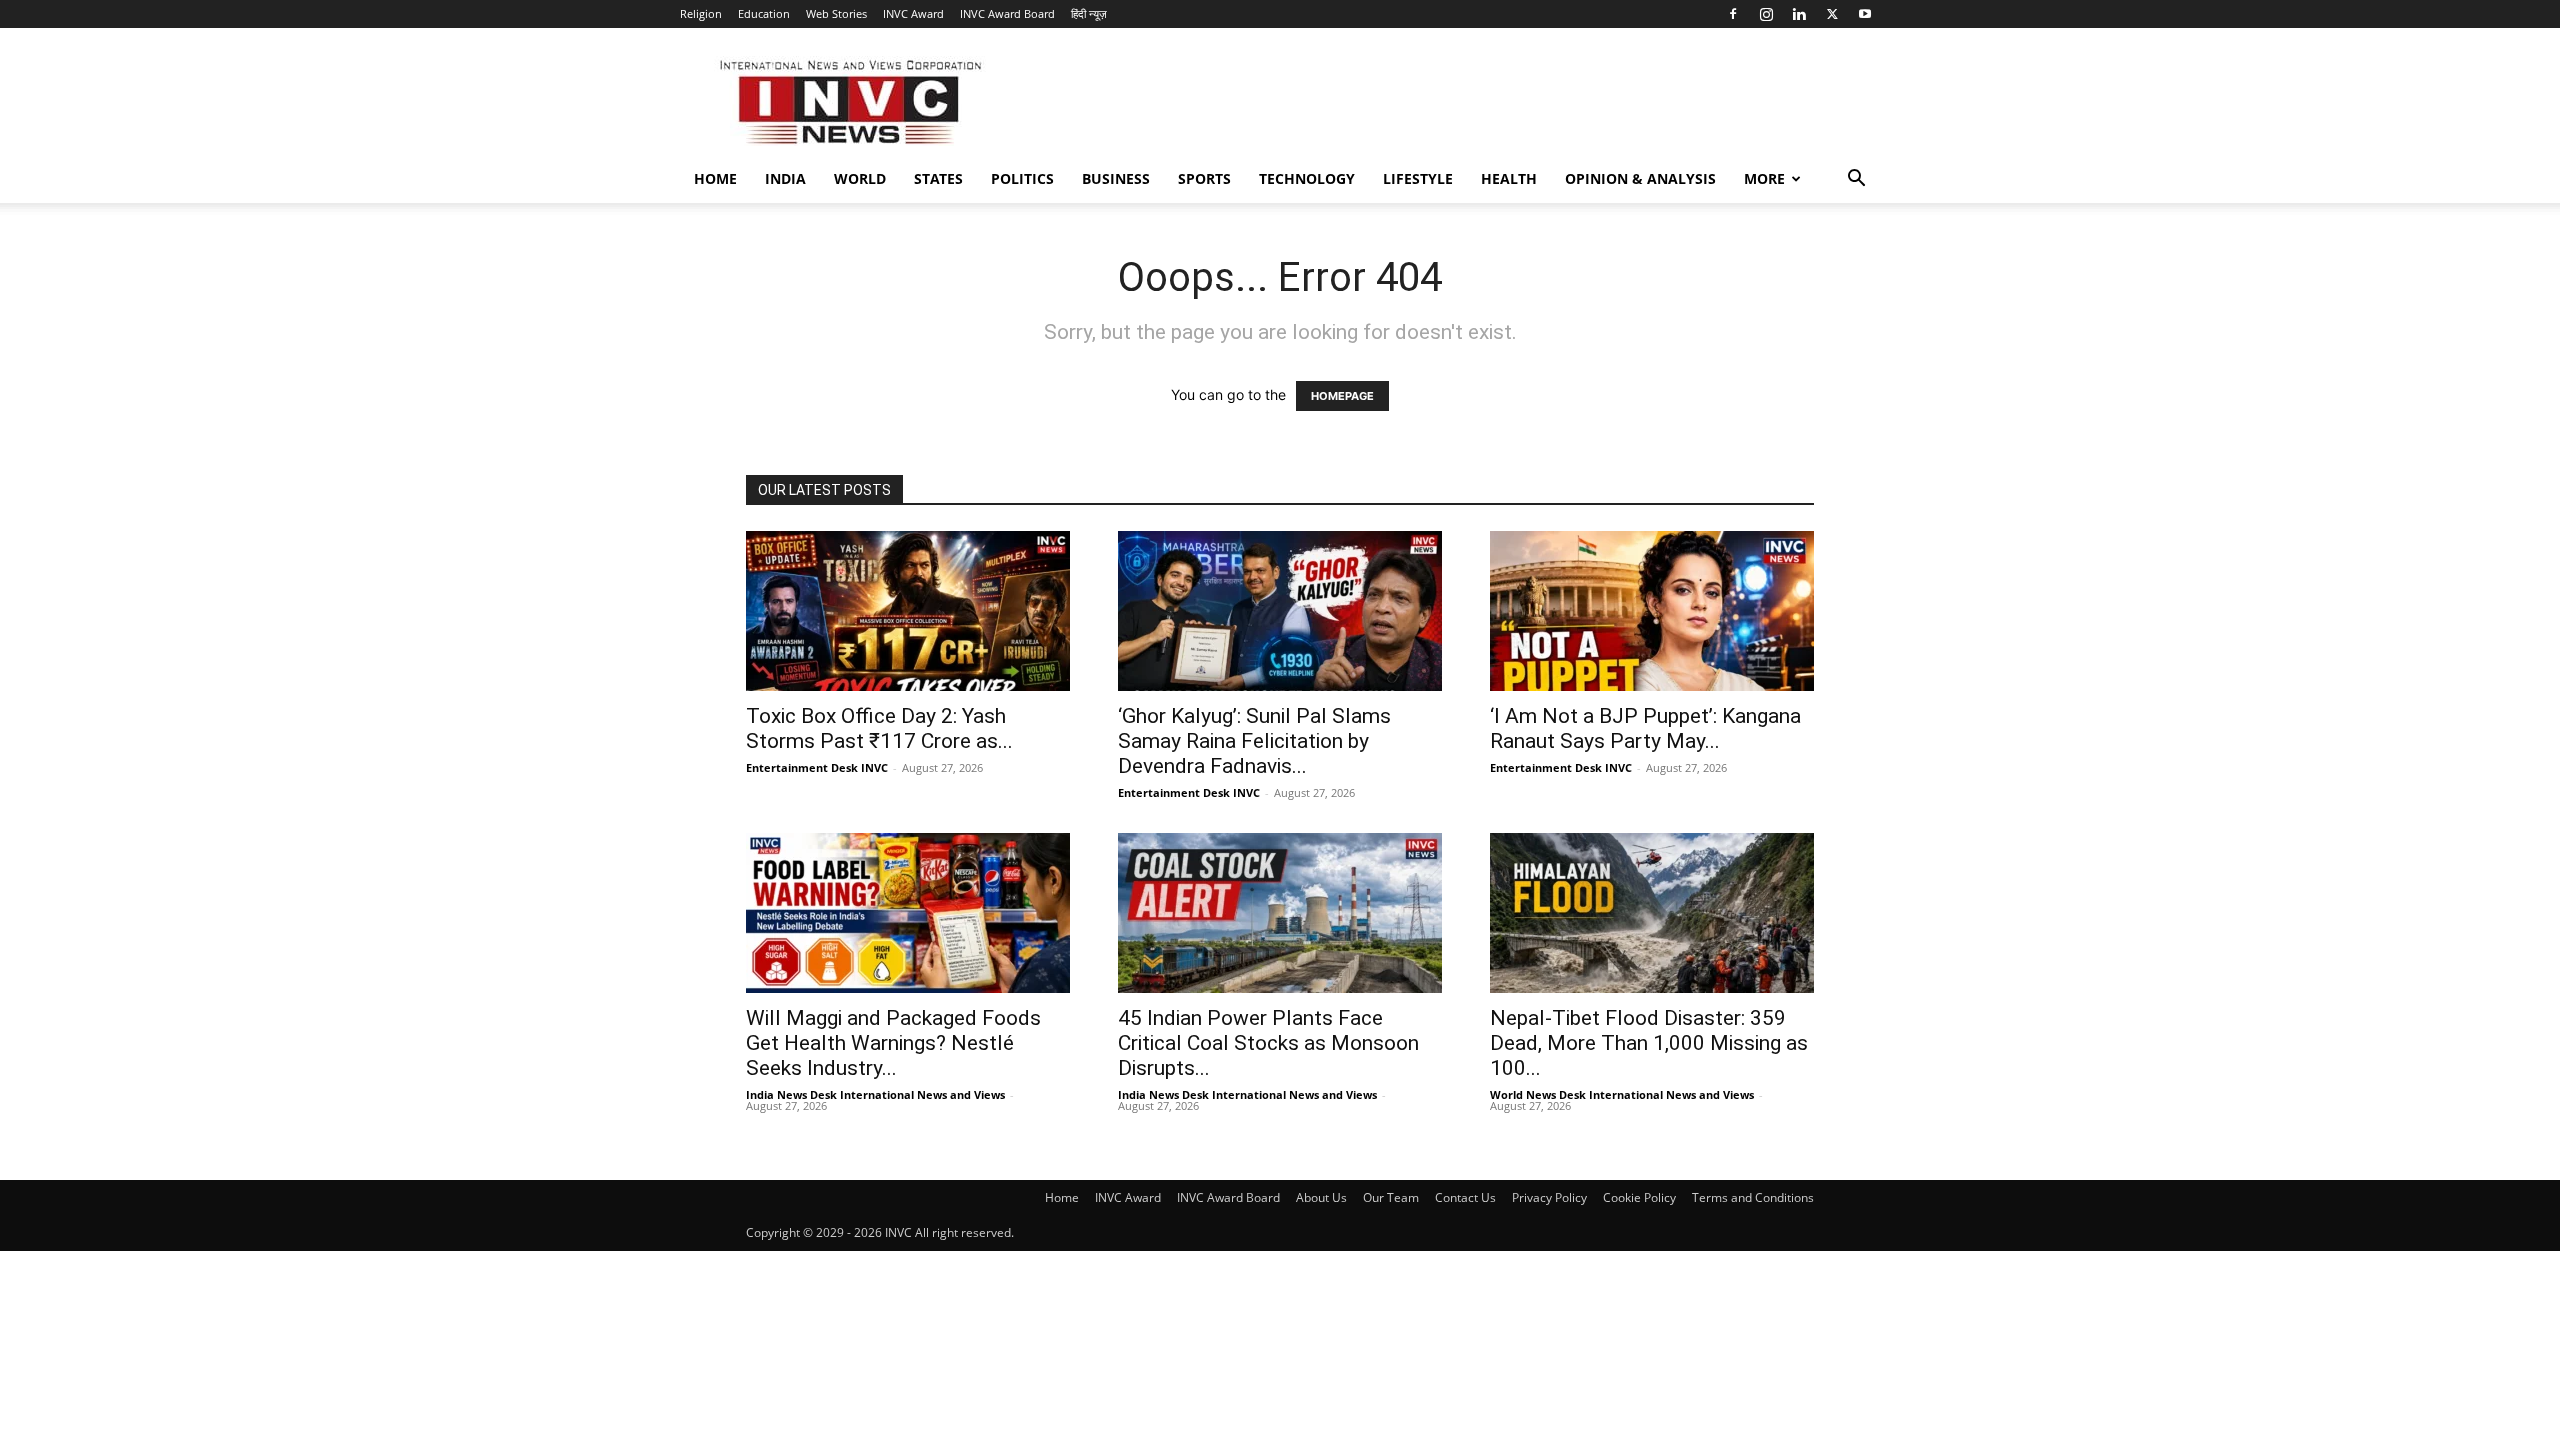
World (860, 178)
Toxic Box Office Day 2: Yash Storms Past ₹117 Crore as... (879, 728)
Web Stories (836, 13)
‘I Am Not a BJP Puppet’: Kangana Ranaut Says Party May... (1645, 728)
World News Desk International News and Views (1622, 1094)
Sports (1204, 178)
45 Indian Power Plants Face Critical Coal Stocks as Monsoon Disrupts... (1268, 1043)
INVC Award (913, 13)
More (1764, 178)
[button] (1856, 180)
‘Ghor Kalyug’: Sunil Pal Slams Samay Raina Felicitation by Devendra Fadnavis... (1254, 741)
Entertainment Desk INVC (817, 767)
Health (1509, 178)
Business (1116, 178)
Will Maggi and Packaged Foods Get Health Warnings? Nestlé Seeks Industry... (893, 1043)
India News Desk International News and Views (875, 1094)
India (785, 178)
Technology (1307, 178)
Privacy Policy (1549, 1197)
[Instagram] (1766, 14)
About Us (1321, 1197)
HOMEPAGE (1342, 396)
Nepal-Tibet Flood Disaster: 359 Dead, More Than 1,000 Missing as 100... (1649, 1043)
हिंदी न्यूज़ (1089, 13)
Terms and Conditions (1753, 1197)
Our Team (1391, 1197)
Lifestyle (1418, 178)
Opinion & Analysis (1640, 178)
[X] (1832, 14)
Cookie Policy (1639, 1197)
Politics (1022, 178)
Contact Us (1465, 1197)
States (938, 178)
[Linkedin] (1799, 14)
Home (715, 178)
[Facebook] (1733, 14)
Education (764, 13)
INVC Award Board (1007, 13)
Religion (701, 13)
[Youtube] (1865, 14)
